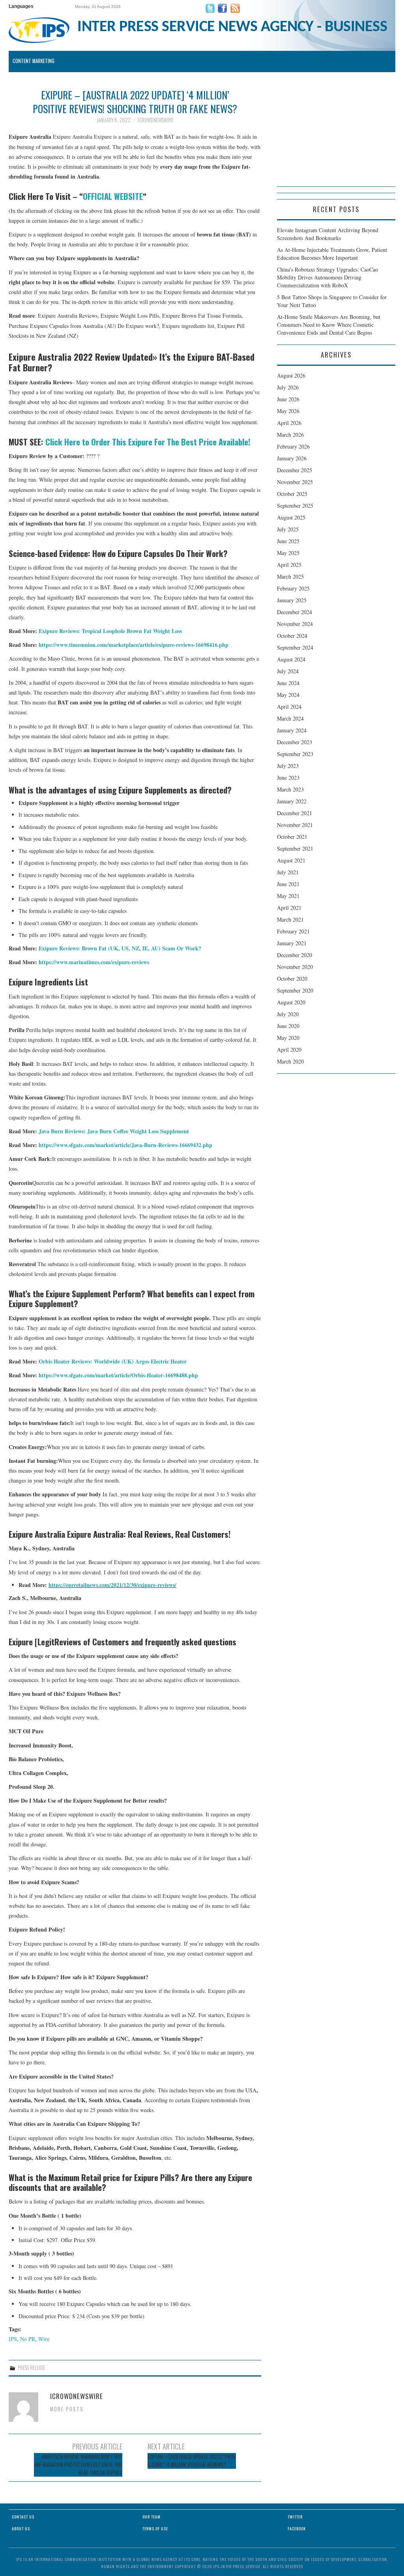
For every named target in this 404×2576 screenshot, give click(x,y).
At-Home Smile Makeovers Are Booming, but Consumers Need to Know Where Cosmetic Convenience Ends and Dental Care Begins (329, 325)
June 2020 (288, 1026)
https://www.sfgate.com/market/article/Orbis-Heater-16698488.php (118, 1375)
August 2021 (291, 860)
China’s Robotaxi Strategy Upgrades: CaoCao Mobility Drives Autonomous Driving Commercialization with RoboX (327, 277)
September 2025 (295, 506)
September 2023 (295, 754)
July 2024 (288, 671)
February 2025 (293, 588)
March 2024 (290, 718)
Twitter (295, 2517)
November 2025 (295, 482)
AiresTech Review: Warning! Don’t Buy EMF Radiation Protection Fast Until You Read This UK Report (78, 2465)
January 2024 (292, 730)
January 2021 (292, 943)
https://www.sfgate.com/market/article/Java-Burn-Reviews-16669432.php (125, 1145)
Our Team (151, 2517)
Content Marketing (34, 61)
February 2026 (293, 446)
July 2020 (288, 1014)
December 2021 (295, 813)
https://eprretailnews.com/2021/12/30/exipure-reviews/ (112, 1585)
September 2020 (295, 990)
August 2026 (291, 375)
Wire (44, 2339)
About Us (21, 2529)
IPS (13, 2339)
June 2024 (288, 683)
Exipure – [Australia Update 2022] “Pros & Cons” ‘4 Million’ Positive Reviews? (192, 2461)
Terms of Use (155, 2529)
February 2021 (293, 931)
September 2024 (295, 647)
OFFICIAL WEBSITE (113, 196)
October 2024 (292, 636)
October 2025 (292, 494)
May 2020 (288, 1038)
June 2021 (288, 884)
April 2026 (289, 423)
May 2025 (288, 553)
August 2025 (291, 517)
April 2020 (289, 1050)
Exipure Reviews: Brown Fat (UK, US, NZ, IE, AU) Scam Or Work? (120, 948)
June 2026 (288, 399)
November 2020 (295, 967)
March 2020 (290, 1061)
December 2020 (295, 955)
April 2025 (289, 565)
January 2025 (292, 600)
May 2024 (288, 695)
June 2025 (288, 541)
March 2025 (290, 576)
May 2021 (288, 896)
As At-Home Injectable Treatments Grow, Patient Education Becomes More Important (332, 254)
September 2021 (295, 848)
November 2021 (295, 825)
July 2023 (288, 766)
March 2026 (290, 435)
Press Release (31, 2368)
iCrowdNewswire (155, 120)
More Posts (67, 2409)
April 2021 (289, 908)
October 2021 (292, 837)
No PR (28, 2339)
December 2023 (295, 742)
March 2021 (290, 919)
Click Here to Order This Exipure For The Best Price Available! (148, 442)
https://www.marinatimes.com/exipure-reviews (94, 962)
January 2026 (292, 458)
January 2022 (292, 801)
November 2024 (295, 624)
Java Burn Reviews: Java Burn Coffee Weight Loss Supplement (114, 1131)
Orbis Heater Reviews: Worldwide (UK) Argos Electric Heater (113, 1361)
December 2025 (295, 470)
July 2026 (288, 387)
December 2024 (295, 612)
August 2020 (291, 1002)
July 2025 (288, 529)
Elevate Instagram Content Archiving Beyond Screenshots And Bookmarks (328, 234)
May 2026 (288, 411)
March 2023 (290, 789)
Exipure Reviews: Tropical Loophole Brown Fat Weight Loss (110, 631)
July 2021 (288, 872)
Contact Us (23, 2517)
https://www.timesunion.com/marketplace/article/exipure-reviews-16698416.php (134, 645)
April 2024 (289, 707)
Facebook (297, 2529)
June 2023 (288, 778)
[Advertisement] (336, 137)
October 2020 (292, 979)
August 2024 (291, 659)
